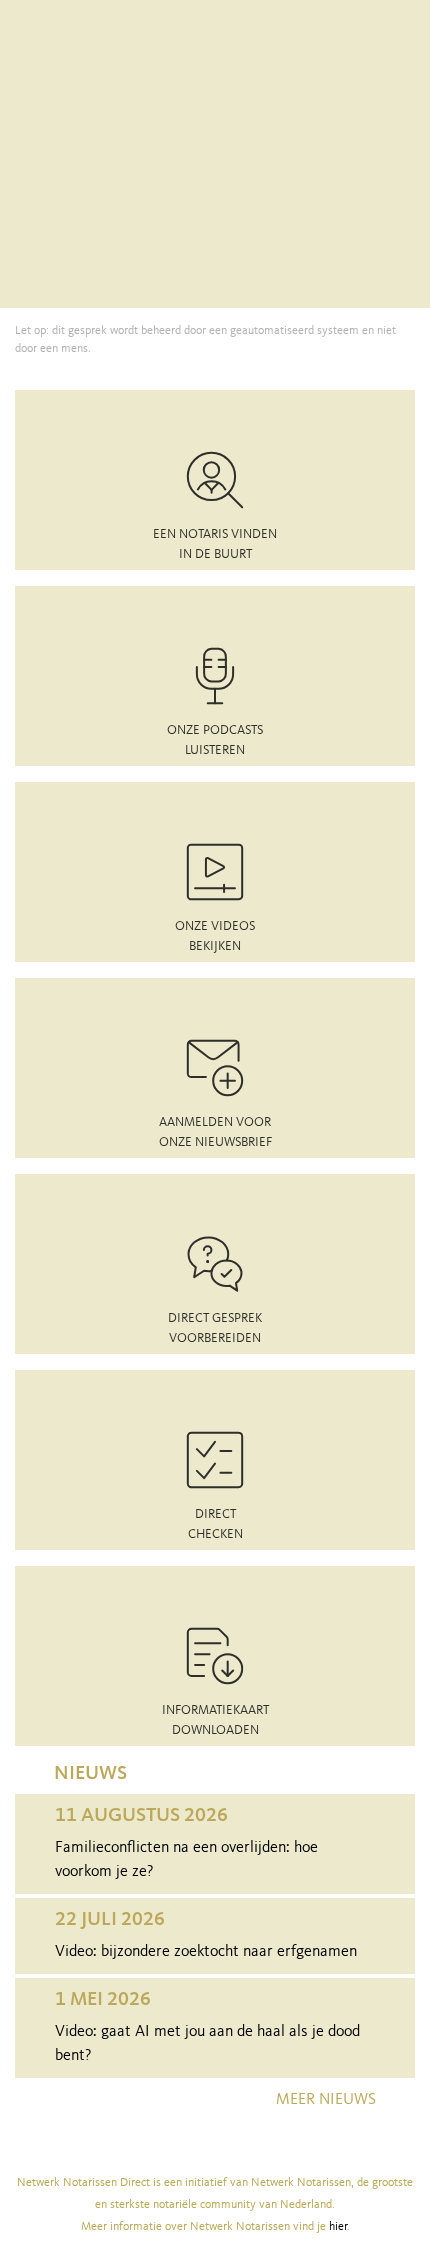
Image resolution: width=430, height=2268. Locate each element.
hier (338, 2227)
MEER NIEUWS (326, 2100)
